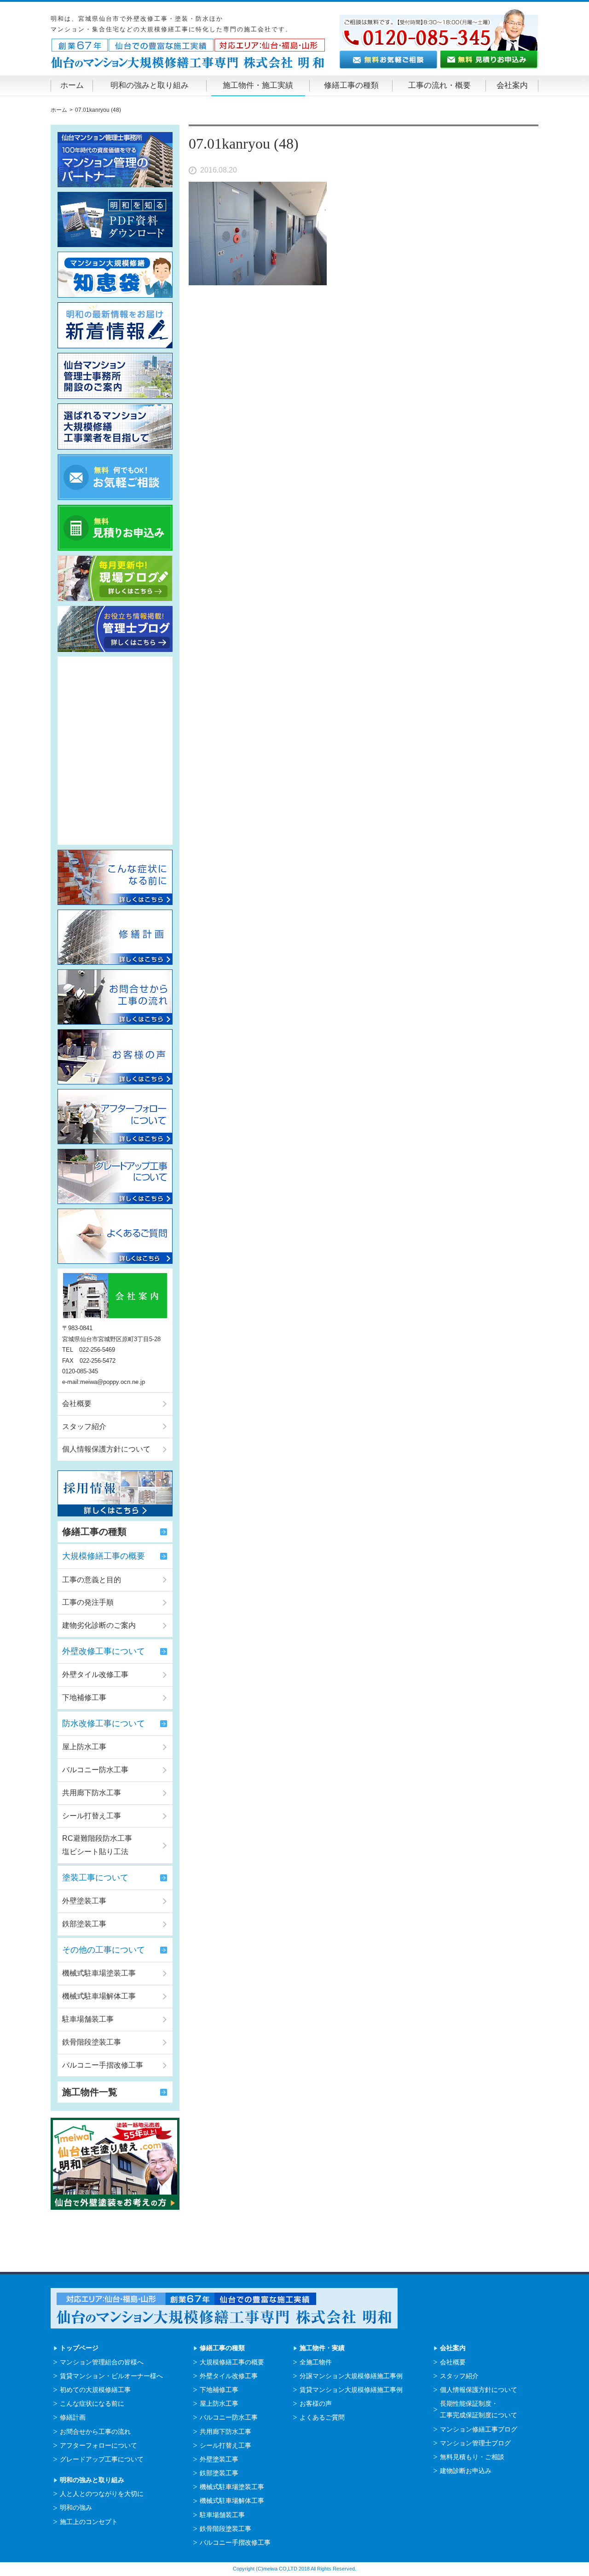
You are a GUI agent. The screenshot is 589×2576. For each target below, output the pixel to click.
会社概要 (77, 1403)
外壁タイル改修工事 (95, 1674)
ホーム (72, 85)
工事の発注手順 (88, 1602)
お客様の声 (316, 2403)
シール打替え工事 (92, 1816)
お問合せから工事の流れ (95, 2432)
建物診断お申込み (466, 2471)
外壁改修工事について (104, 1651)
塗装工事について (95, 1878)
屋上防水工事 (84, 1747)
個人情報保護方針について (106, 1449)
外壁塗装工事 (84, 1901)
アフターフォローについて (98, 2445)
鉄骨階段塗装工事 (92, 2042)
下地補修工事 (84, 1697)
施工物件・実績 (322, 2348)
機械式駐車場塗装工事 (99, 1973)
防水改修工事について (104, 1723)
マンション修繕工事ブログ (479, 2429)
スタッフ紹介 (84, 1426)
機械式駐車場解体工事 (99, 1996)
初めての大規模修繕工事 (95, 2390)
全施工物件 (316, 2362)
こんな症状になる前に (92, 2403)
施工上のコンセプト (89, 2522)
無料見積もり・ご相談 (472, 2457)
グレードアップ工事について (102, 2459)
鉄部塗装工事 (84, 1924)
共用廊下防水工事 (92, 1793)
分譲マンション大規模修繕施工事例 (351, 2376)
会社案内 (512, 85)
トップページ (79, 2348)
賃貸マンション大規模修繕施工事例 (351, 2390)
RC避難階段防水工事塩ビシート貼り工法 (97, 1845)
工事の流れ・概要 (439, 85)
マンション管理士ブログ (475, 2443)
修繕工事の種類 (351, 85)
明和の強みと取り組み (150, 85)
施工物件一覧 (90, 2092)
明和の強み (76, 2507)
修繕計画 (73, 2417)
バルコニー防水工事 (95, 1770)
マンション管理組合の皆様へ (102, 2362)
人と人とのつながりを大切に (102, 2494)
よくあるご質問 (322, 2417)
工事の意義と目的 (92, 1580)
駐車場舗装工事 (88, 2019)
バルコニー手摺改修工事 (103, 2065)
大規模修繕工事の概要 (104, 1556)
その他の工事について (104, 1950)
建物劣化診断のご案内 (99, 1625)
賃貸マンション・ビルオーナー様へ (111, 2376)
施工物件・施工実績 (258, 85)
